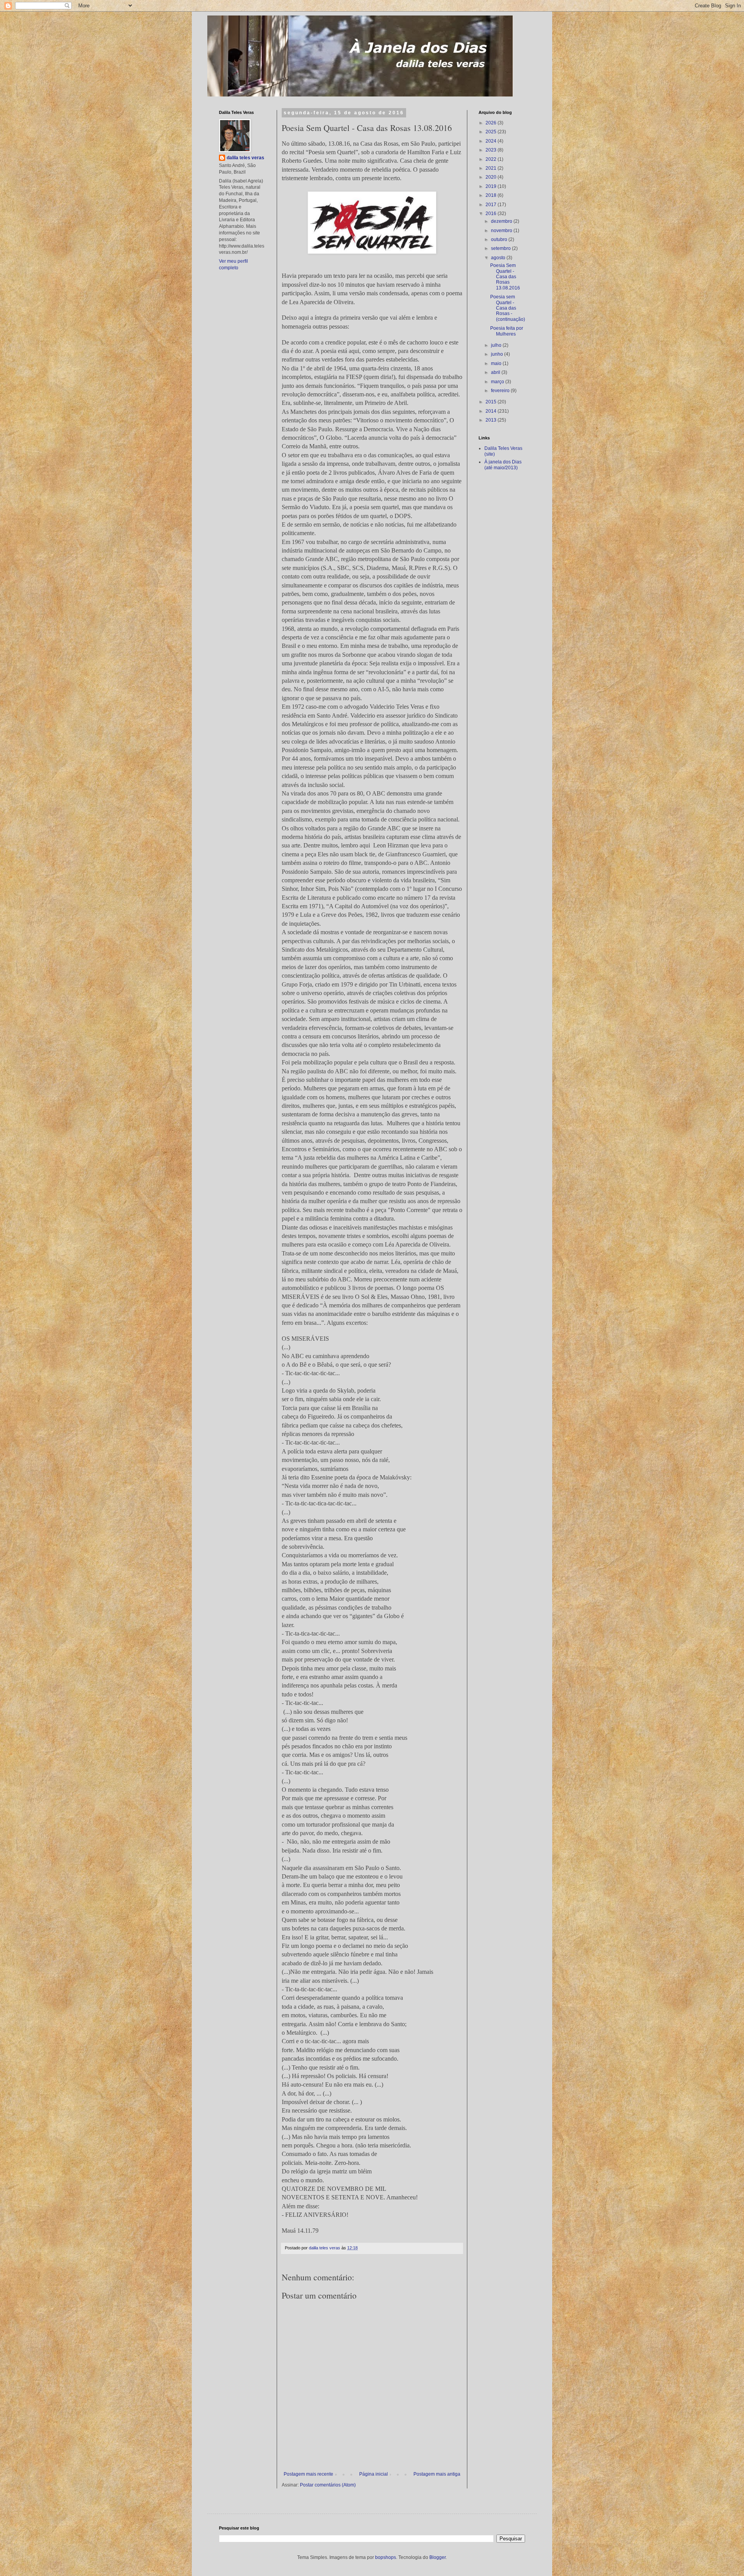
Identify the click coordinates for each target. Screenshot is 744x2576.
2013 (492, 420)
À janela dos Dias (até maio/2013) (503, 465)
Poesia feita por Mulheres (507, 331)
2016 (492, 214)
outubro (500, 239)
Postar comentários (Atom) (328, 2485)
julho (497, 345)
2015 (492, 402)
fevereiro (501, 391)
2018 (492, 195)
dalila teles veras (245, 158)
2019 (492, 186)
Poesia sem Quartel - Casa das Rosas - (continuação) (508, 308)
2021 (492, 168)
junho (498, 354)
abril (496, 372)
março (498, 382)
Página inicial (374, 2474)
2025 (492, 132)
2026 (492, 123)
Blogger (437, 2557)
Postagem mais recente (308, 2474)
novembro (502, 231)
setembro (501, 248)
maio (497, 363)
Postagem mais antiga (437, 2474)
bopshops (386, 2557)
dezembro (502, 221)
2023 (492, 150)
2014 (492, 411)
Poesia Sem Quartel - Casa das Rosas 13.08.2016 (505, 277)
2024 (492, 141)
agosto (499, 258)
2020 (492, 177)
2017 (492, 205)
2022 (492, 159)
